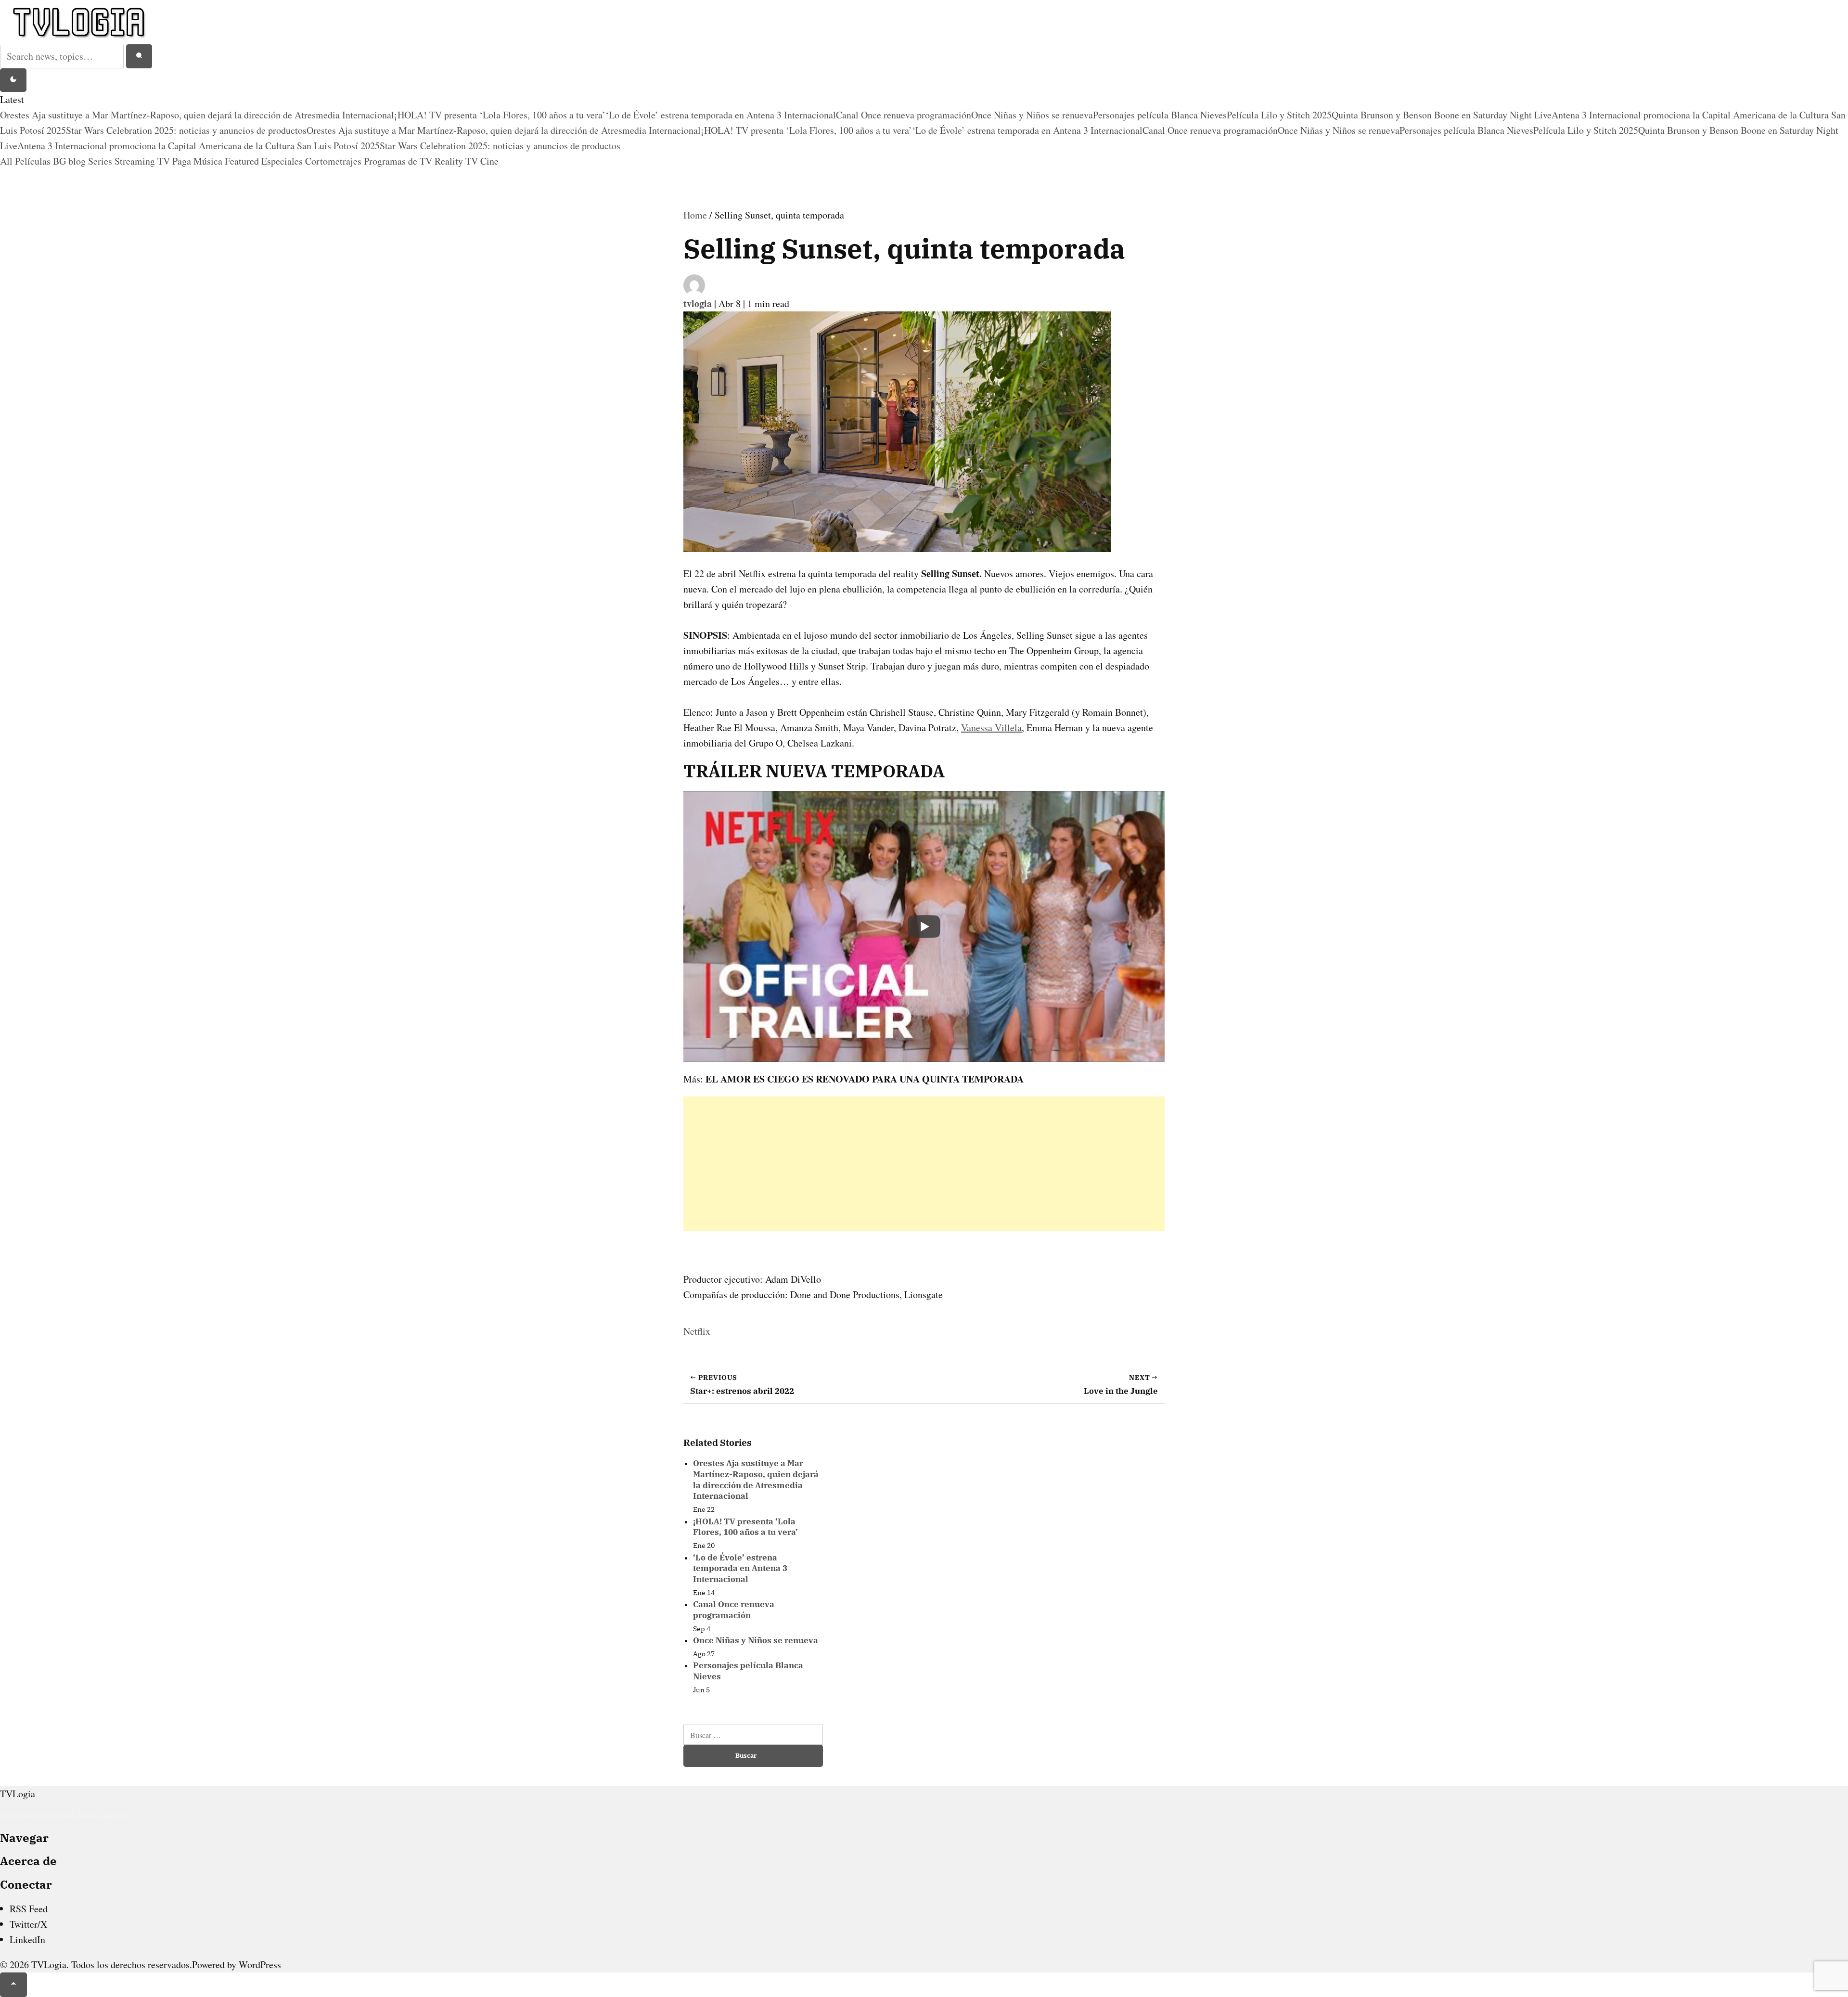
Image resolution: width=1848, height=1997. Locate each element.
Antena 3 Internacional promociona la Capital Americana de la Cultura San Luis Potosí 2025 (199, 146)
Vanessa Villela (991, 728)
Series (101, 161)
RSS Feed (29, 1909)
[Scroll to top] (13, 1985)
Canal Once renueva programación (904, 115)
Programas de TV (399, 161)
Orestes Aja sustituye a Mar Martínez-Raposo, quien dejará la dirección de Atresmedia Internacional (197, 115)
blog (78, 161)
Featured (243, 161)
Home (695, 215)
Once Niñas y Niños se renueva (1032, 115)
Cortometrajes (334, 161)
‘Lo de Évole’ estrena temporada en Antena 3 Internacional (721, 115)
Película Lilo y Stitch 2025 (1279, 115)
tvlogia (699, 303)
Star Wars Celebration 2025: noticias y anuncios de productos (186, 130)
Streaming (136, 161)
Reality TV (457, 161)
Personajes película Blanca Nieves (1160, 115)
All (7, 161)
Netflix (697, 1331)
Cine (489, 161)
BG (61, 161)
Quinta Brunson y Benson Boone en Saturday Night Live (1442, 115)
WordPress (260, 1965)
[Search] (139, 56)
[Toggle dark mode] (13, 80)
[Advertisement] (924, 1164)
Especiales (283, 161)
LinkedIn (27, 1939)
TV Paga (175, 161)
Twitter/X (28, 1924)
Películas (34, 161)
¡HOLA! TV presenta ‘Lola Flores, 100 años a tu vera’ (500, 115)
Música (209, 161)
